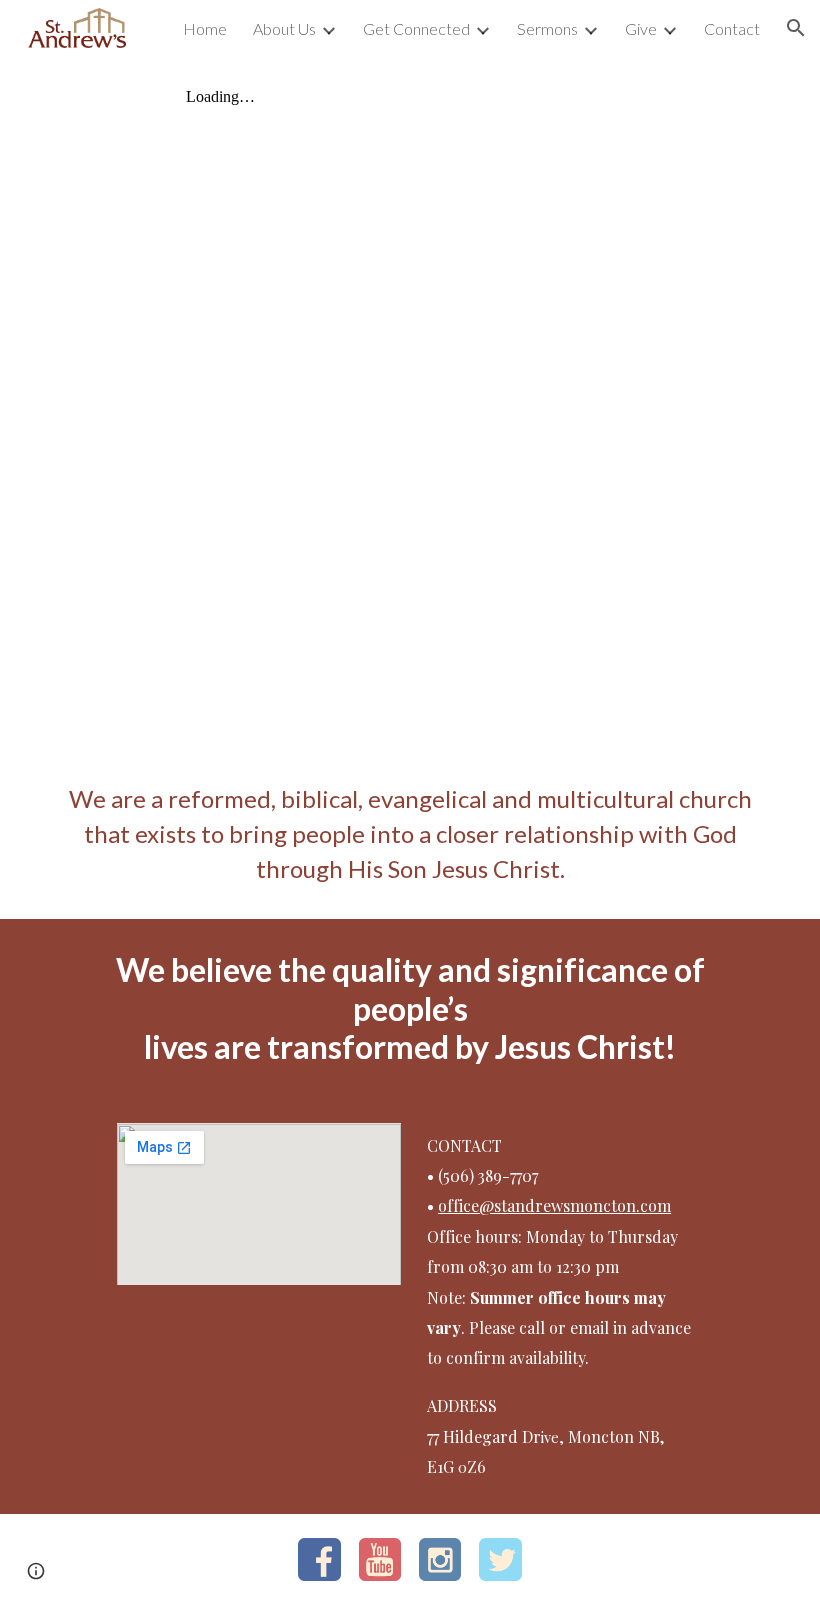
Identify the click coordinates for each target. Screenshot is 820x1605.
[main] (410, 834)
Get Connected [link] (416, 28)
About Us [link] (284, 28)
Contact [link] (732, 28)
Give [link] (641, 28)
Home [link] (205, 28)
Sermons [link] (547, 28)
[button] (796, 28)
